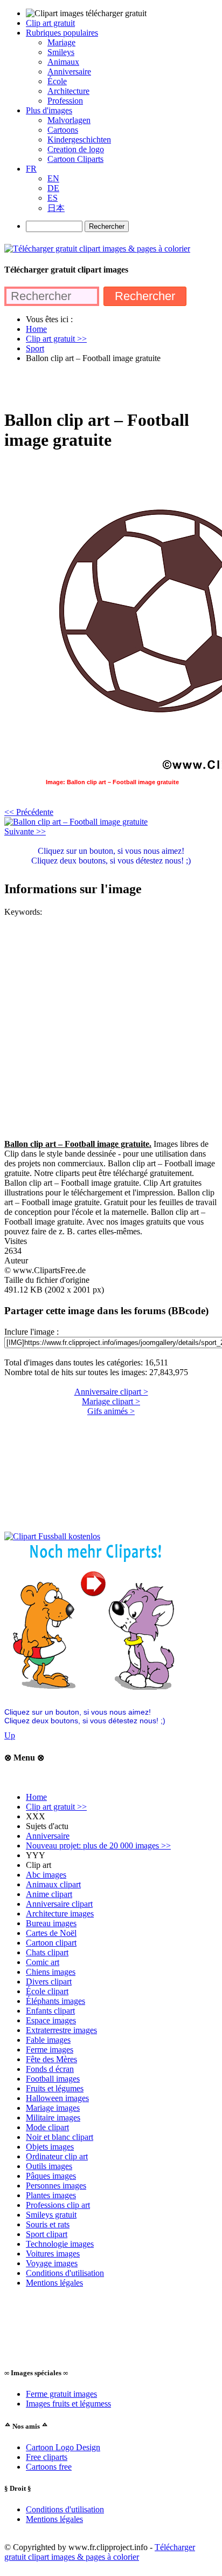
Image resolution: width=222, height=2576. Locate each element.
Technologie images (60, 2244)
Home (36, 1797)
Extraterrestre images (61, 2030)
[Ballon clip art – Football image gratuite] (76, 822)
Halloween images (57, 2098)
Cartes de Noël (51, 1933)
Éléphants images (55, 2001)
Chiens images (51, 1972)
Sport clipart (47, 2234)
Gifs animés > (111, 1411)
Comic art (43, 1962)
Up (10, 1735)
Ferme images (50, 2050)
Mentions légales (54, 2283)
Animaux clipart (53, 1884)
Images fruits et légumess (68, 2404)
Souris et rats (48, 2224)
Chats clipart (47, 1952)
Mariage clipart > (111, 1401)
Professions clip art (58, 2205)
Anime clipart (49, 1894)
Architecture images (60, 1914)
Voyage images (52, 2263)
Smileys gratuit (51, 2215)
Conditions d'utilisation (65, 2273)
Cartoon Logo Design (63, 2447)
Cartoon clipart (51, 1943)
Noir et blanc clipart (60, 2137)
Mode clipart (47, 2127)
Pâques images (51, 2176)
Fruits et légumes (55, 2088)
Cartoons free (49, 2467)
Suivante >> (25, 831)
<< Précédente (29, 812)
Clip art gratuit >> (56, 1807)
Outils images (49, 2166)
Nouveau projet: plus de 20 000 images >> (98, 1846)
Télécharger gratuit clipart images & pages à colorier (100, 2552)
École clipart (47, 1991)
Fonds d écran (50, 2069)
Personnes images (56, 2186)
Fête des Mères (51, 2059)
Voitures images (53, 2254)
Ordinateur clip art (57, 2156)
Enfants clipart (50, 2011)
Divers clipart (49, 1982)
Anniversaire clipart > (111, 1392)
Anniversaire (48, 1836)
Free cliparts (47, 2457)
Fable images (48, 2040)
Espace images (51, 2020)
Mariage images (53, 2108)
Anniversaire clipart (59, 1904)
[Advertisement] (111, 385)
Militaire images (53, 2118)
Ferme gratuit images (61, 2394)
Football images (53, 2079)
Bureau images (51, 1923)
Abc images (46, 1875)
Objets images (50, 2147)
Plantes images (51, 2195)
